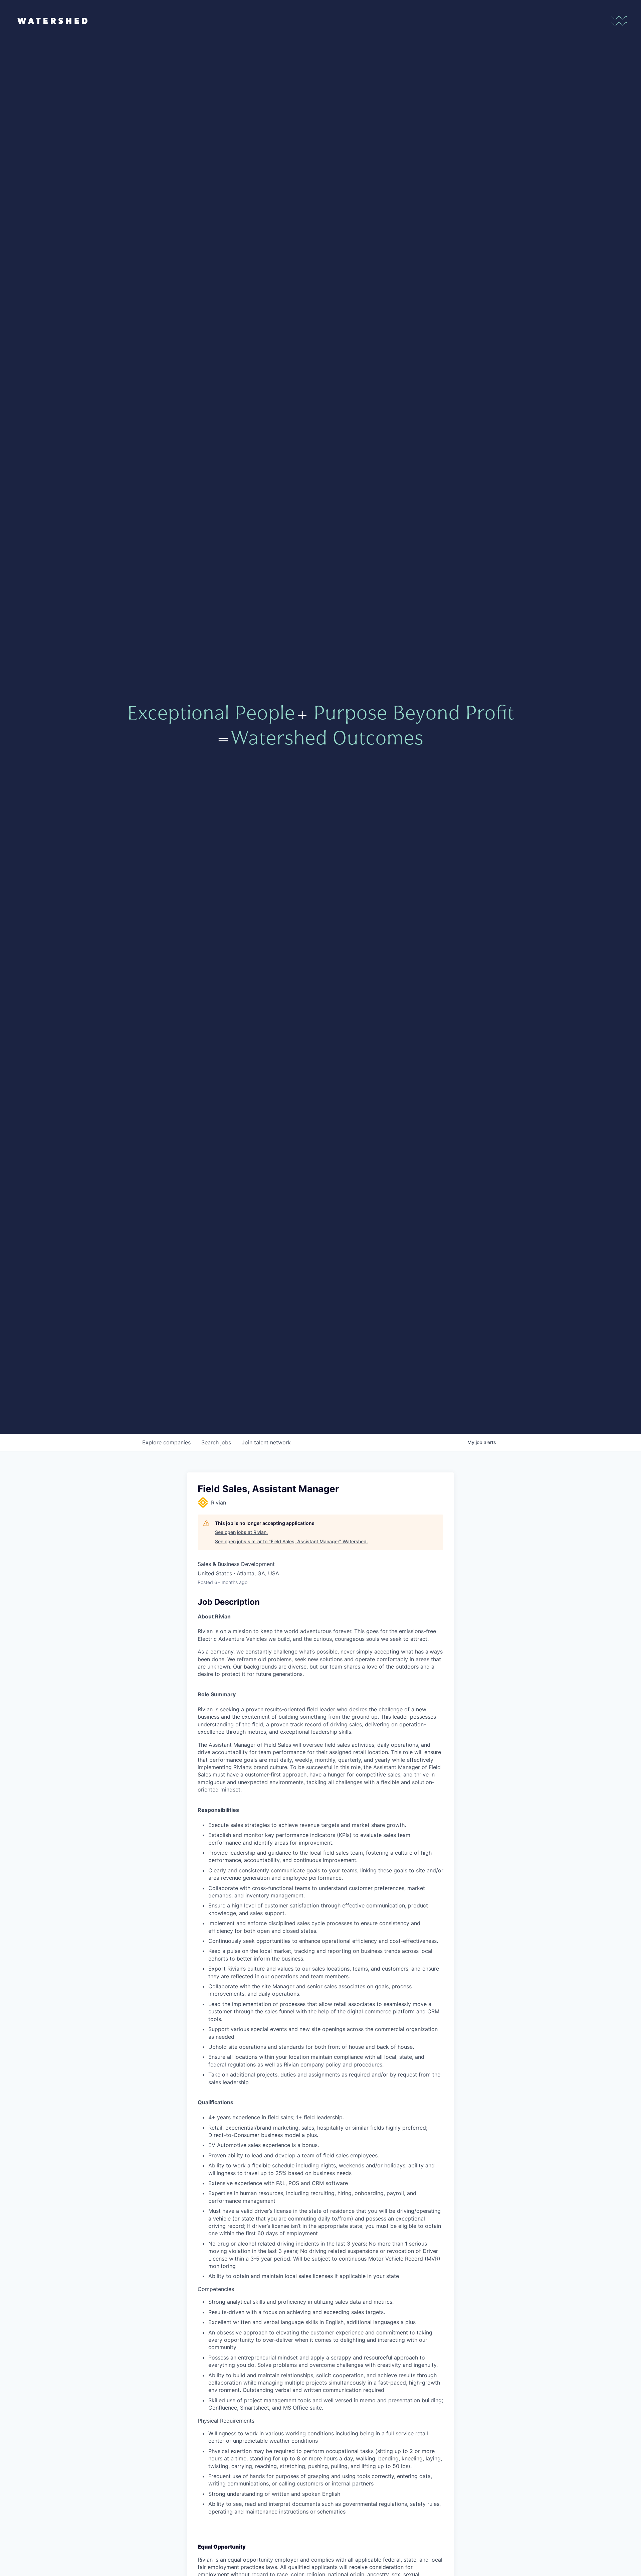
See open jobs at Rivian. (241, 1532)
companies (166, 1442)
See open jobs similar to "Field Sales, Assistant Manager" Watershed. (291, 1541)
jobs (216, 1442)
